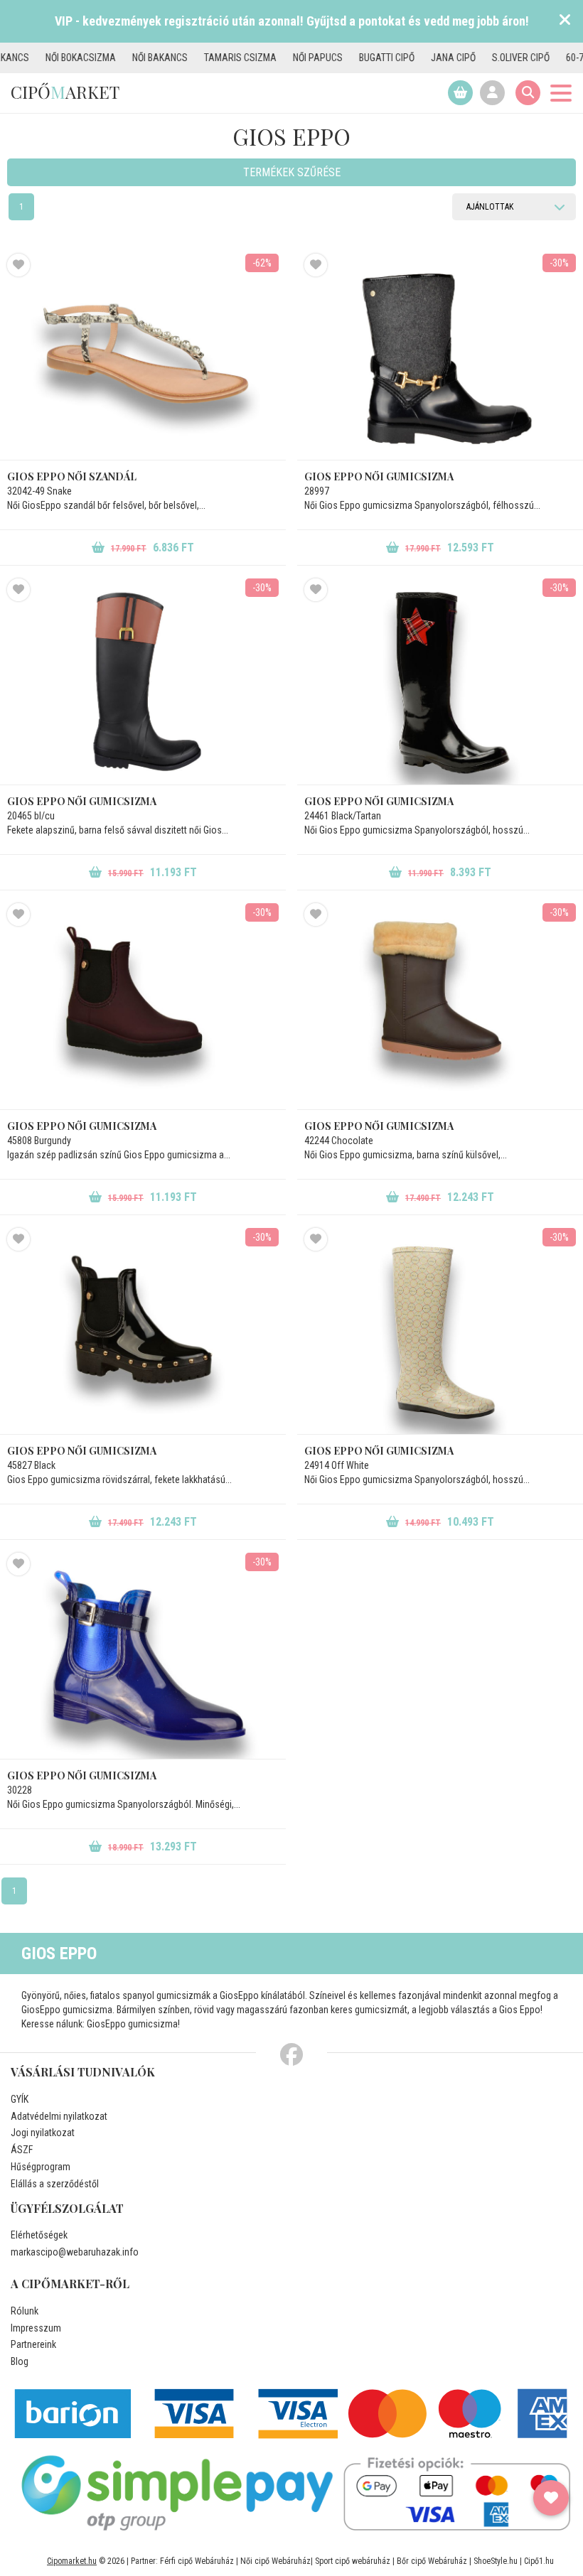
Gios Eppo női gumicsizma (379, 476)
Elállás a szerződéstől (55, 2184)
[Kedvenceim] (551, 2498)
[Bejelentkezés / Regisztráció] (492, 93)
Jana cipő (407, 58)
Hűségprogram (41, 2167)
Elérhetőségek (39, 2235)
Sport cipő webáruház (353, 2561)
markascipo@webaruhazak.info (75, 2252)
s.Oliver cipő (475, 58)
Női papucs (272, 58)
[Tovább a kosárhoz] (460, 93)
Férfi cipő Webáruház (197, 2561)
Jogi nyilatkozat (43, 2133)
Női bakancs (114, 58)
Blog (20, 2361)
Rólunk (25, 2311)
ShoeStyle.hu (496, 2561)
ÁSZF (22, 2150)
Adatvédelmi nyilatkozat (59, 2116)
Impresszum (36, 2328)
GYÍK (20, 2099)
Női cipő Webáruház (276, 2561)
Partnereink (33, 2344)
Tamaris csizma (194, 58)
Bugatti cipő (341, 58)
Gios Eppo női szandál (72, 476)
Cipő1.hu (539, 2561)
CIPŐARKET (65, 92)
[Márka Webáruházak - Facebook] (291, 2055)
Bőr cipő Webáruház (432, 2561)
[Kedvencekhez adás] (18, 265)
